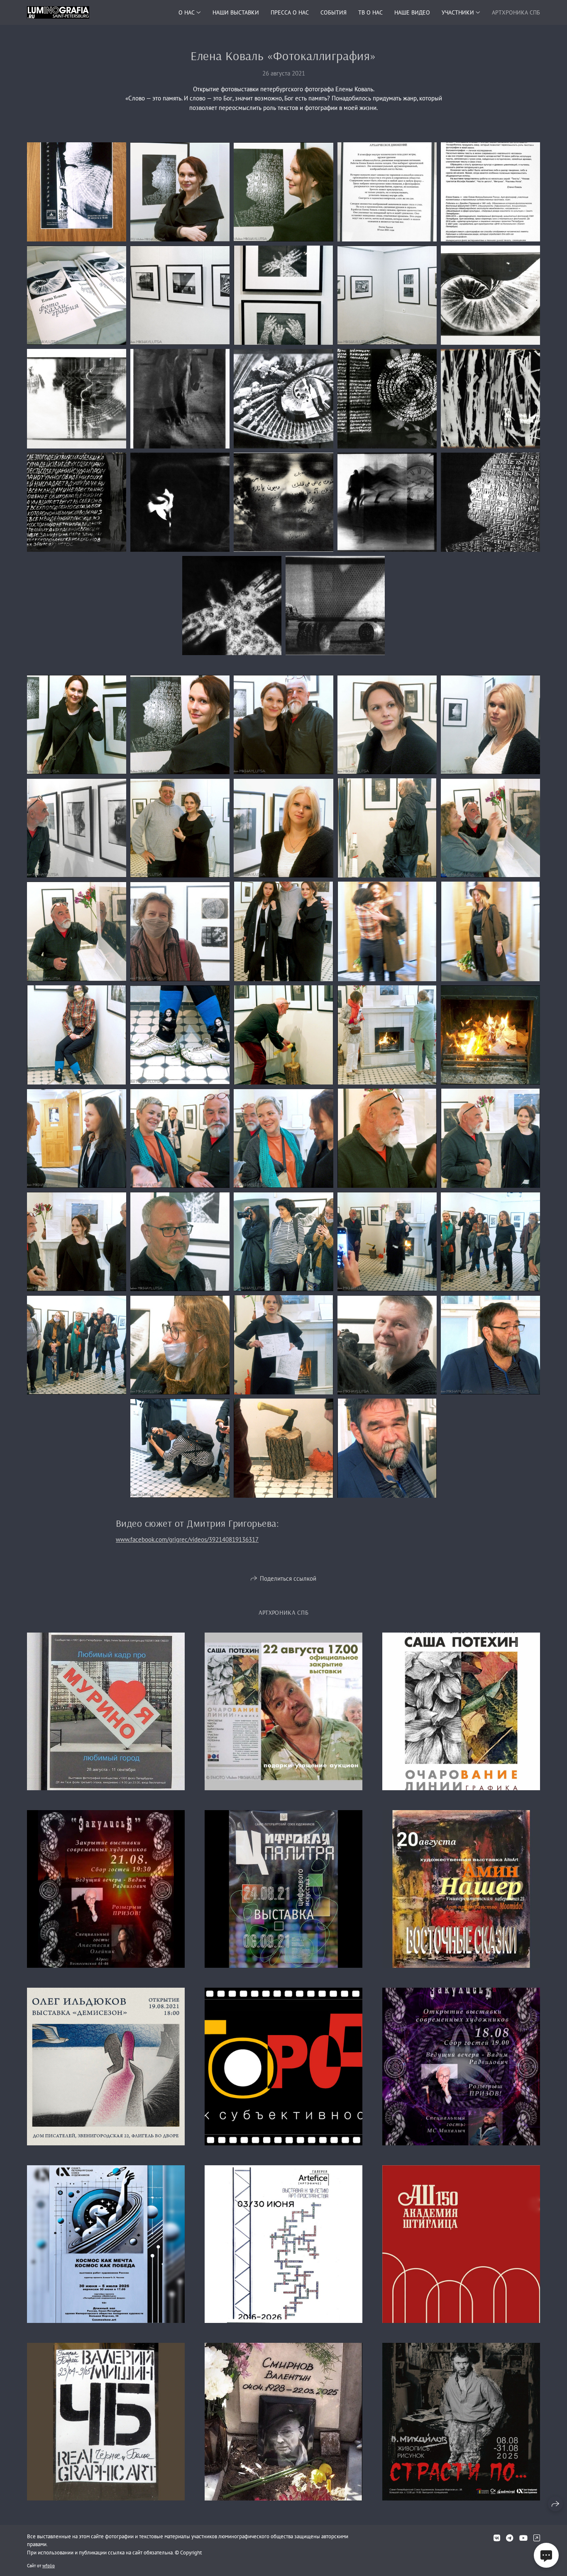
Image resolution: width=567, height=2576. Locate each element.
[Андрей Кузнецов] (283, 725)
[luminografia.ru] (58, 12)
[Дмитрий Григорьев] (387, 1345)
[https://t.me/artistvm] (510, 2538)
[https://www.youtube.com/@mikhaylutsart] (523, 2538)
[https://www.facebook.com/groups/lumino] (537, 2538)
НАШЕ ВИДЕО (412, 12)
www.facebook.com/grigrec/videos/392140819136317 (187, 1539)
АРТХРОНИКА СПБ (516, 12)
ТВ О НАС (370, 12)
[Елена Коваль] (77, 192)
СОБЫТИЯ (334, 12)
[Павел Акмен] (490, 1345)
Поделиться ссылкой (288, 1578)
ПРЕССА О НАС (290, 12)
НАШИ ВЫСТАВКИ (236, 12)
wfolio (49, 2566)
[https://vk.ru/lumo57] (497, 2538)
